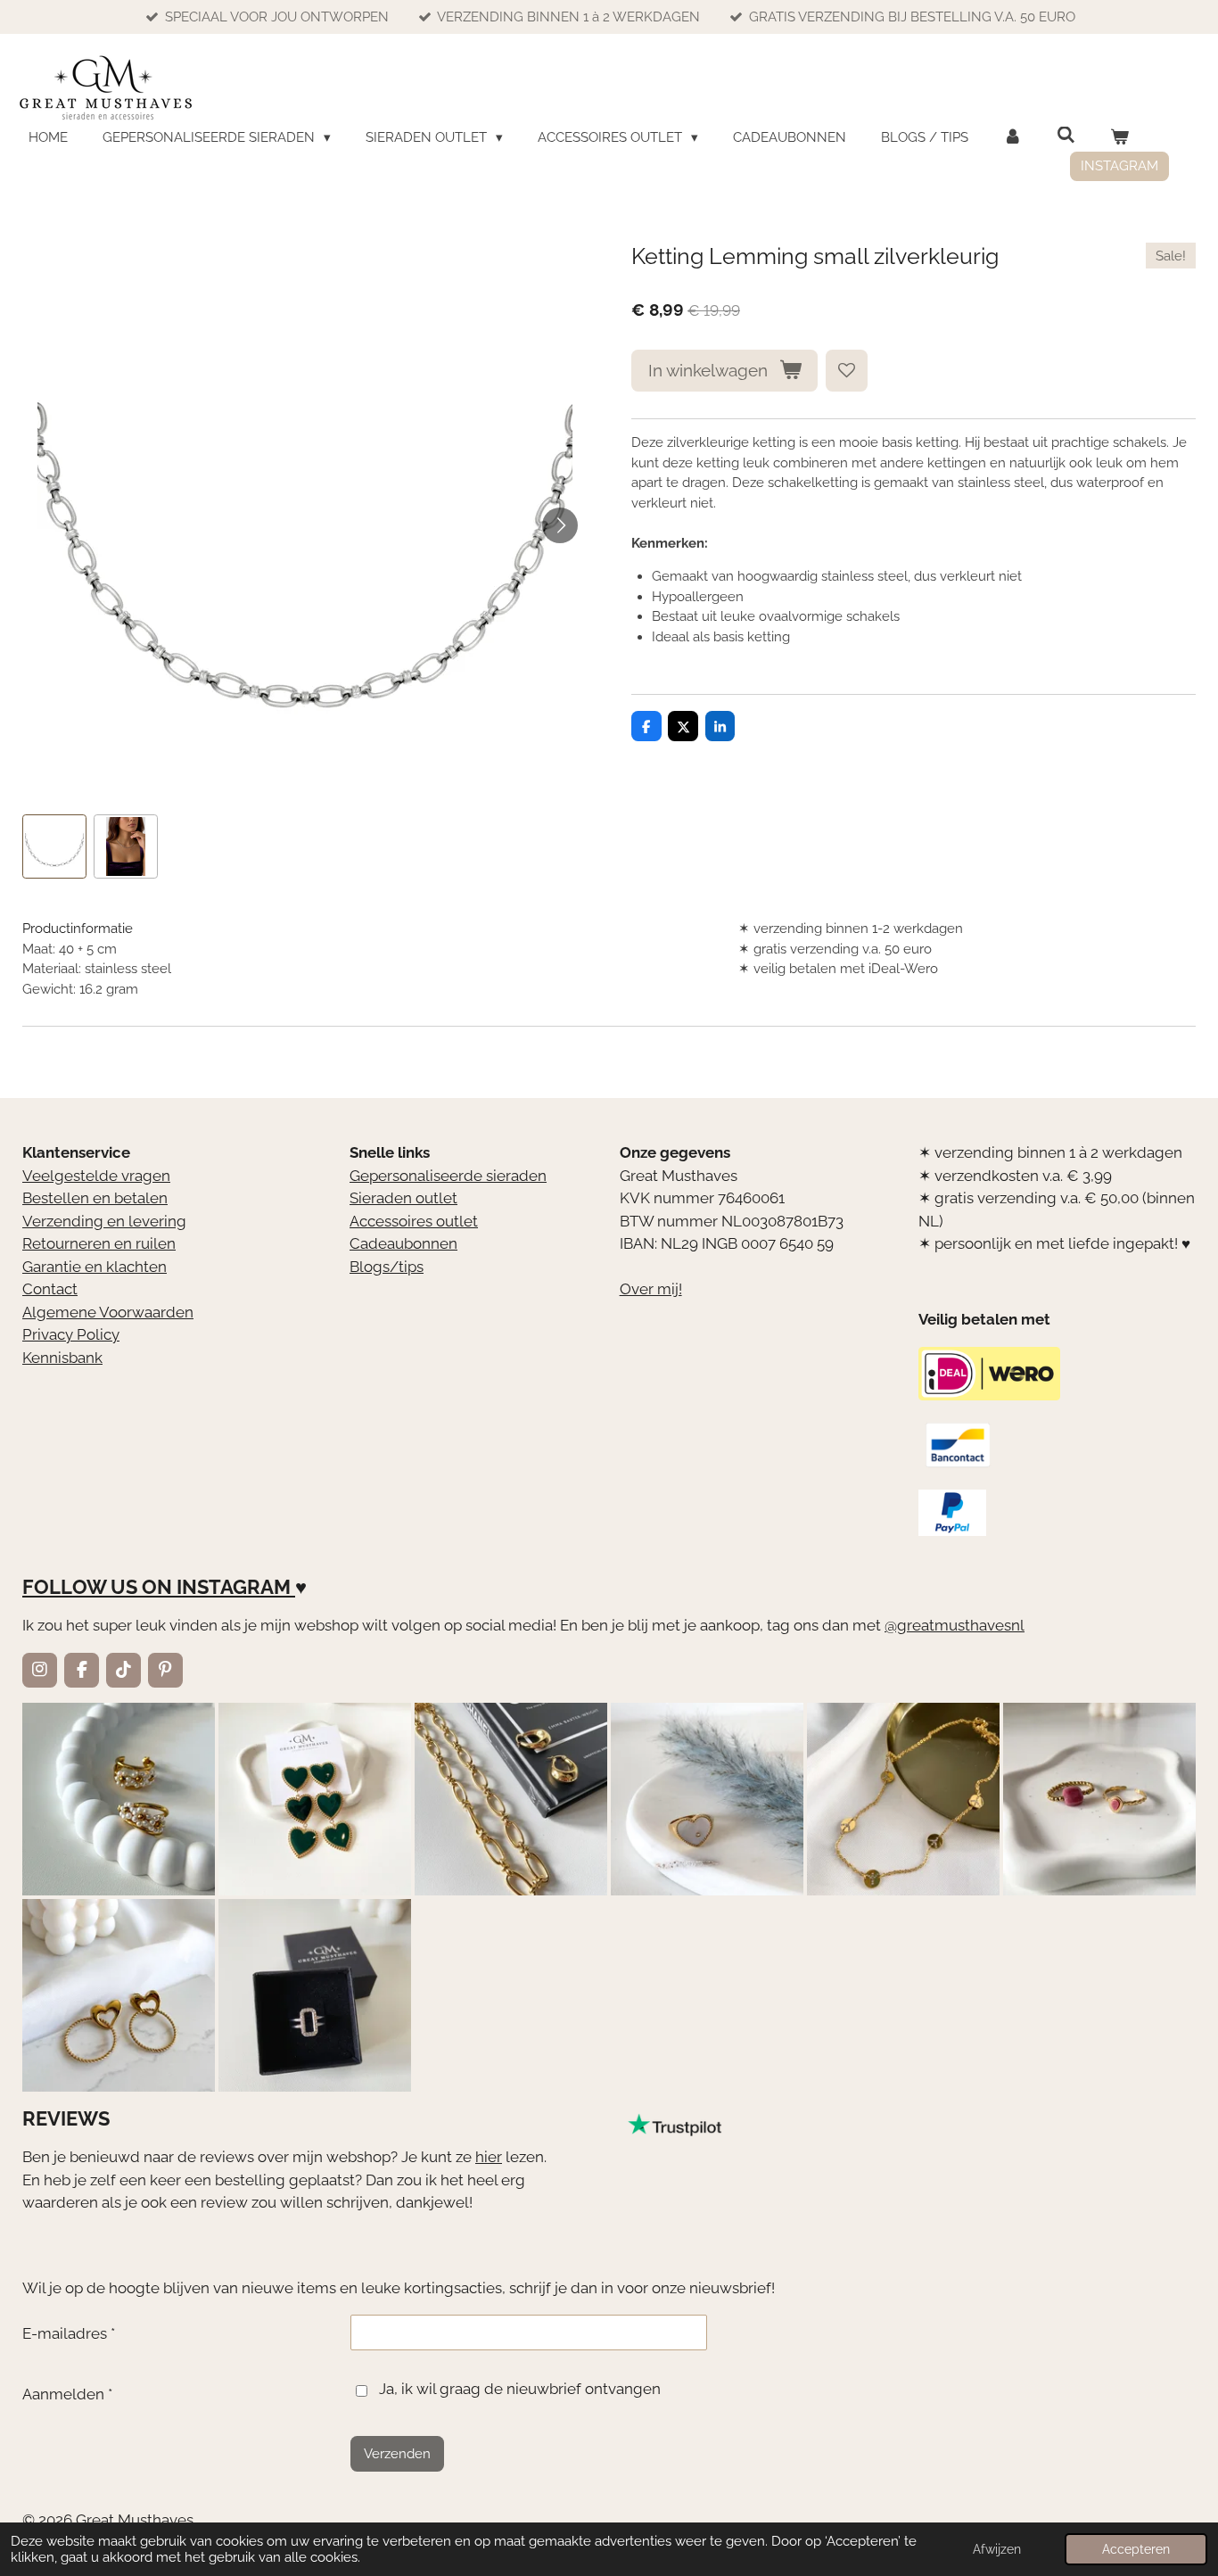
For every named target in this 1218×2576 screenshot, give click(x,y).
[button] (54, 846)
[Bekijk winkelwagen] (1119, 138)
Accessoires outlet (414, 1221)
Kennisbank (62, 1358)
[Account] (1012, 138)
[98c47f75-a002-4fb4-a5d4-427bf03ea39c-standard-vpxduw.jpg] (315, 1995)
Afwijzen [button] (997, 2549)
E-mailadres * (69, 2333)
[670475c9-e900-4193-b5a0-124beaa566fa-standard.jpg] (1099, 1799)
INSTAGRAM (234, 1587)
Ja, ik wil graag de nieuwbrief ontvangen (520, 2389)
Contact (50, 1289)
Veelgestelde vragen (96, 1176)
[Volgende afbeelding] (560, 525)
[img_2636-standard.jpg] (511, 1799)
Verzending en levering (104, 1221)
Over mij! (651, 1289)
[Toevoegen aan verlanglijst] (847, 371)
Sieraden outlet (403, 1198)
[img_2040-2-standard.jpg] (315, 1799)
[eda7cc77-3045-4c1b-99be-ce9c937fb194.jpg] (707, 1799)
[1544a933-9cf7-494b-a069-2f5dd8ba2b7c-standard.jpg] (903, 1799)
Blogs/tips (387, 1267)
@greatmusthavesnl (955, 1625)
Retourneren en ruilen (99, 1243)
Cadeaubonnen (403, 1243)
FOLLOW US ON (97, 1587)
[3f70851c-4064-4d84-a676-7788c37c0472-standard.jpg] (119, 1995)
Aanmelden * (67, 2394)
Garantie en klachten (95, 1267)
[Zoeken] (1066, 136)
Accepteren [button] (1136, 2549)
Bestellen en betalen (95, 1198)
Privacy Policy (71, 1334)
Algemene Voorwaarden (108, 1312)
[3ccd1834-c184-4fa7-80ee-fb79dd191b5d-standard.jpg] (119, 1799)
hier (489, 2157)
